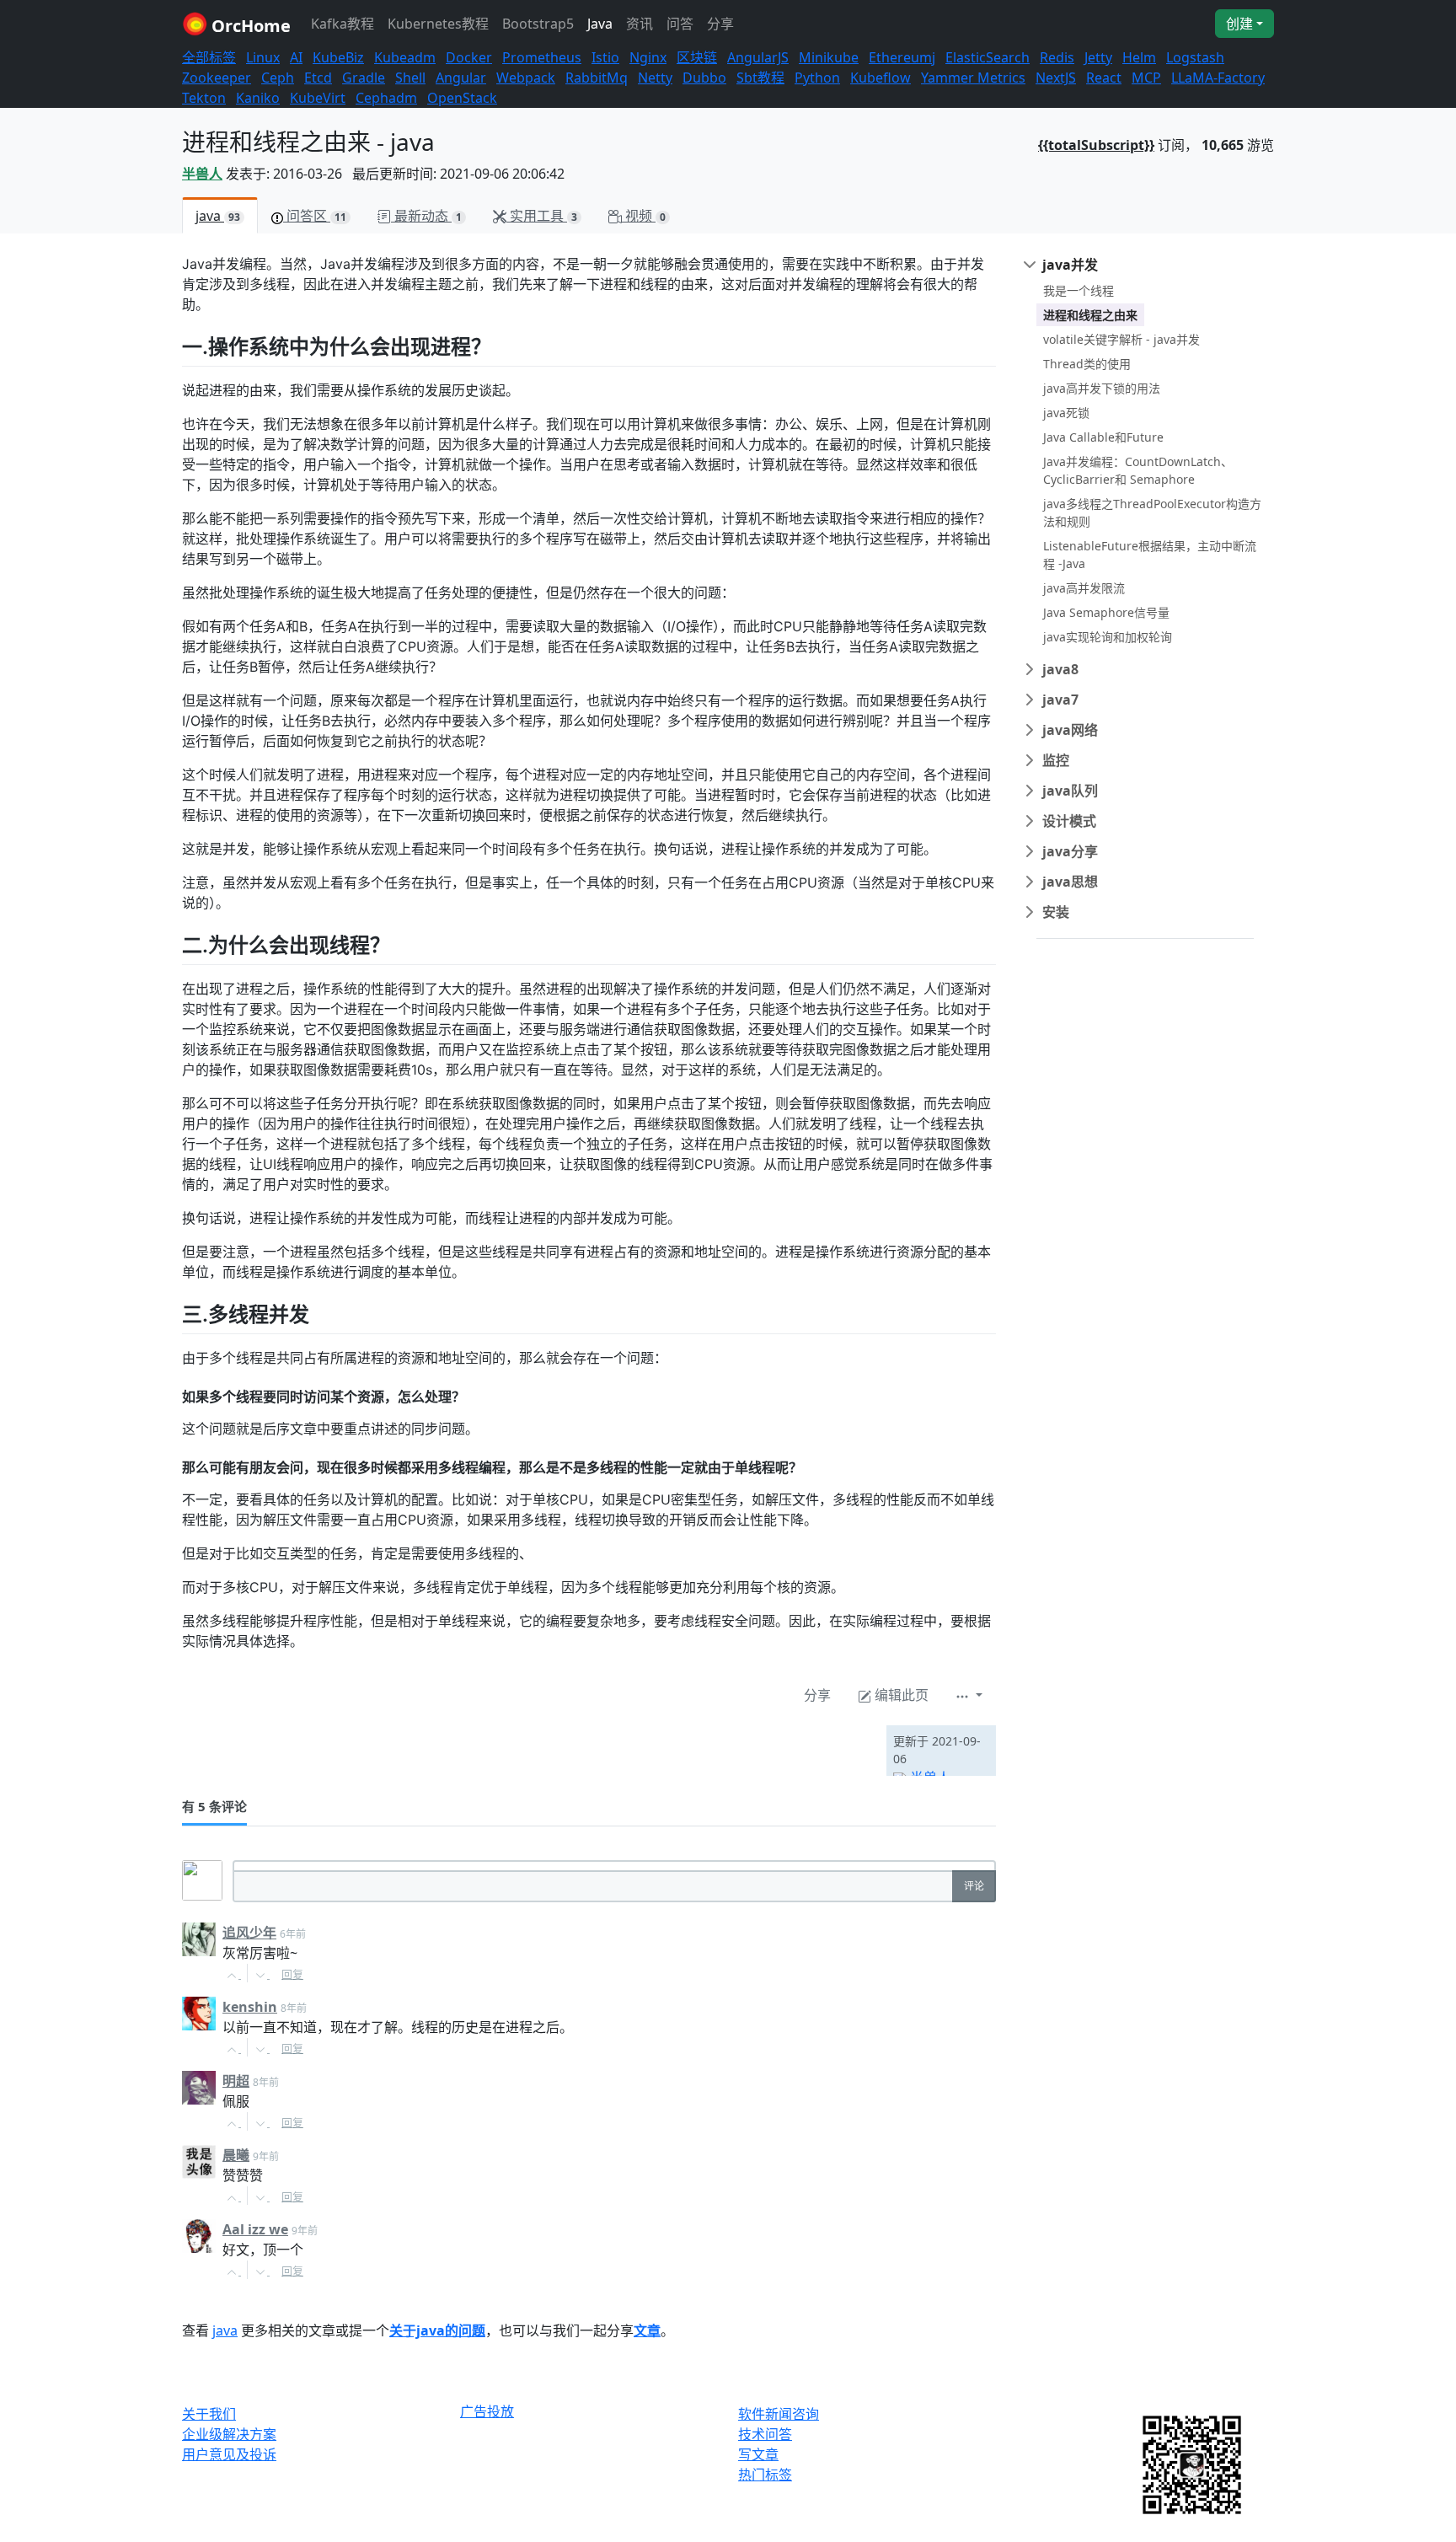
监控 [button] (1056, 760)
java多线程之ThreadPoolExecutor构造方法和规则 (1152, 512)
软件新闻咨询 (779, 2414)
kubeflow (881, 78)
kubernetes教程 (438, 24)
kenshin (250, 2007)
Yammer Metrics (973, 78)
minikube (829, 57)
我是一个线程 (1079, 290)
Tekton (204, 98)
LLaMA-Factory (1218, 78)
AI (296, 57)
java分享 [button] (1070, 851)
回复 (292, 1974)
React (1104, 78)
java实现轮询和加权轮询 (1108, 637)
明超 (236, 2081)
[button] (969, 1695)
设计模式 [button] (1069, 821)
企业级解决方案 (229, 2434)
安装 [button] (1056, 912)
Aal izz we (255, 2229)
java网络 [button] (1070, 730)
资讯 (640, 24)
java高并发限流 (1084, 588)
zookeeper (217, 78)
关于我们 (209, 2414)
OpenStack (462, 98)
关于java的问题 (437, 2330)
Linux (263, 57)
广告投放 (487, 2412)
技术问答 (765, 2434)
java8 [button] (1060, 669)
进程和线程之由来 (1090, 315)
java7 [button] (1060, 700)
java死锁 (1066, 413)
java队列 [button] (1070, 791)
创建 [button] (1239, 24)
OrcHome (249, 26)
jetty (1098, 57)
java (600, 24)
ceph (278, 78)
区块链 (697, 57)
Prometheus (542, 57)
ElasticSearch (988, 57)
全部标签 (209, 57)
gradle (364, 78)
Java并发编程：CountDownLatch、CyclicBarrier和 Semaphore (1138, 470)
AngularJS (758, 57)
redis (1057, 57)
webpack (526, 78)
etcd (318, 78)
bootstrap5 (538, 24)
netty (655, 78)
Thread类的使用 (1087, 364)
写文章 (758, 2454)
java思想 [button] (1070, 882)
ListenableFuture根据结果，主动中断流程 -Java (1150, 555)
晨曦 (236, 2155)
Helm (1139, 57)
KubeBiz (338, 57)
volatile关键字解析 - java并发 (1121, 339)
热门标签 (765, 2475)
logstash (1195, 57)
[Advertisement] (379, 1751)
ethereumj (902, 57)
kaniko (258, 98)
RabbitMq (597, 78)
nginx (648, 57)
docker (469, 57)
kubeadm (405, 57)
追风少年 (249, 1933)
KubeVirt (318, 98)
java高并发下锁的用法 (1102, 388)
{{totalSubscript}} (1096, 145)
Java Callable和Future (1103, 437)
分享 (720, 24)
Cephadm (386, 98)
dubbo (704, 78)
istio (605, 57)
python (817, 78)
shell (410, 78)
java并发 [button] (1070, 265)
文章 (647, 2330)
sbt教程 (760, 78)
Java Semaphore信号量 (1106, 612)
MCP (1146, 78)
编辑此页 (900, 1695)
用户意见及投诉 (229, 2454)
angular (461, 78)
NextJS (1056, 78)
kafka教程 (343, 24)
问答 (680, 24)
